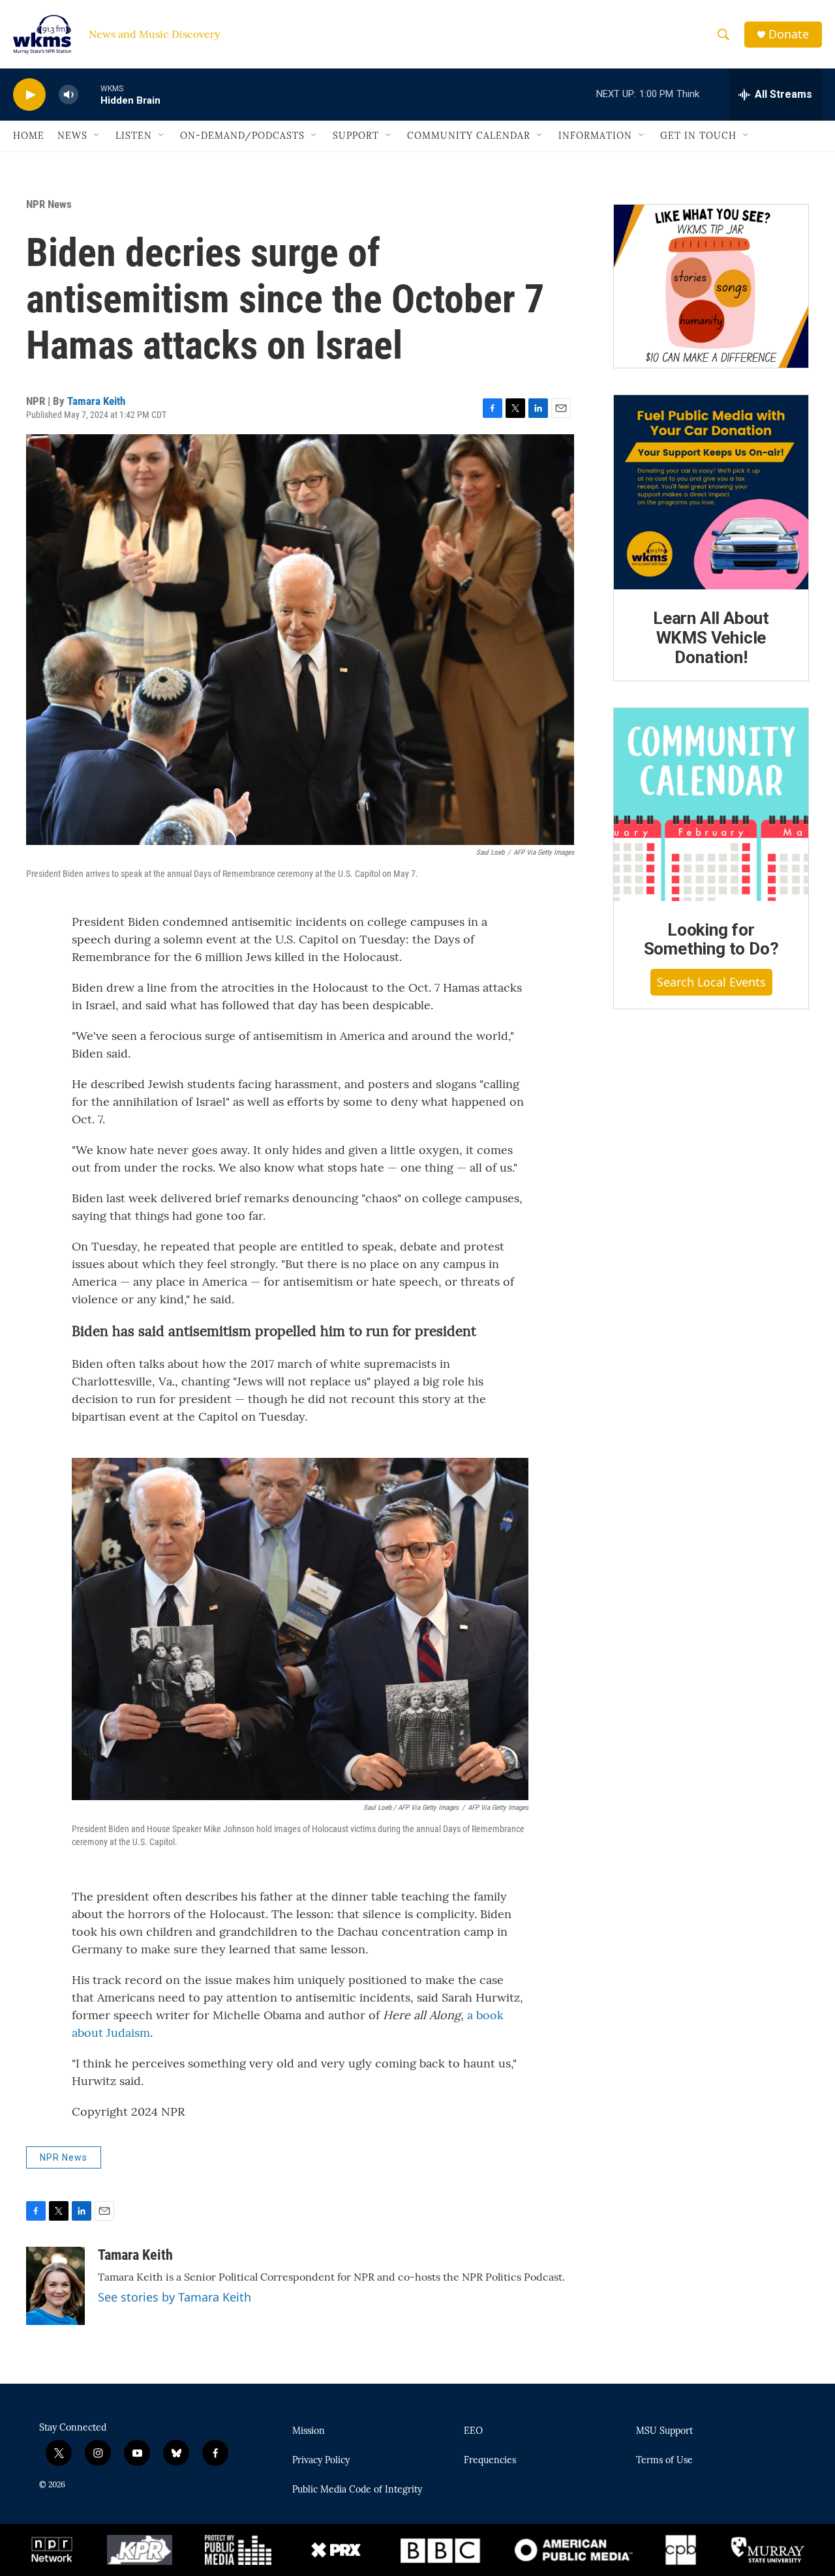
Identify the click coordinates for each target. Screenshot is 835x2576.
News (72, 136)
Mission (309, 2431)
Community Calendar (469, 136)
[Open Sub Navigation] (97, 136)
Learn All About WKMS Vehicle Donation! (711, 638)
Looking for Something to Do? (711, 940)
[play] (29, 95)
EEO (473, 2431)
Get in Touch (698, 136)
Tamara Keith (96, 401)
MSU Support (664, 2431)
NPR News (49, 204)
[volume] (68, 95)
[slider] (89, 94)
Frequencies (490, 2461)
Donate (789, 34)
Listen (134, 136)
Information (595, 136)
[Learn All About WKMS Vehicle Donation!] (711, 492)
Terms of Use (664, 2461)
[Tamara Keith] (55, 2286)
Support (356, 136)
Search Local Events (711, 982)
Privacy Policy (321, 2461)
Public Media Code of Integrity (357, 2490)
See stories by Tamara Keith (175, 2297)
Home (29, 136)
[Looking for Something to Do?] (711, 805)
